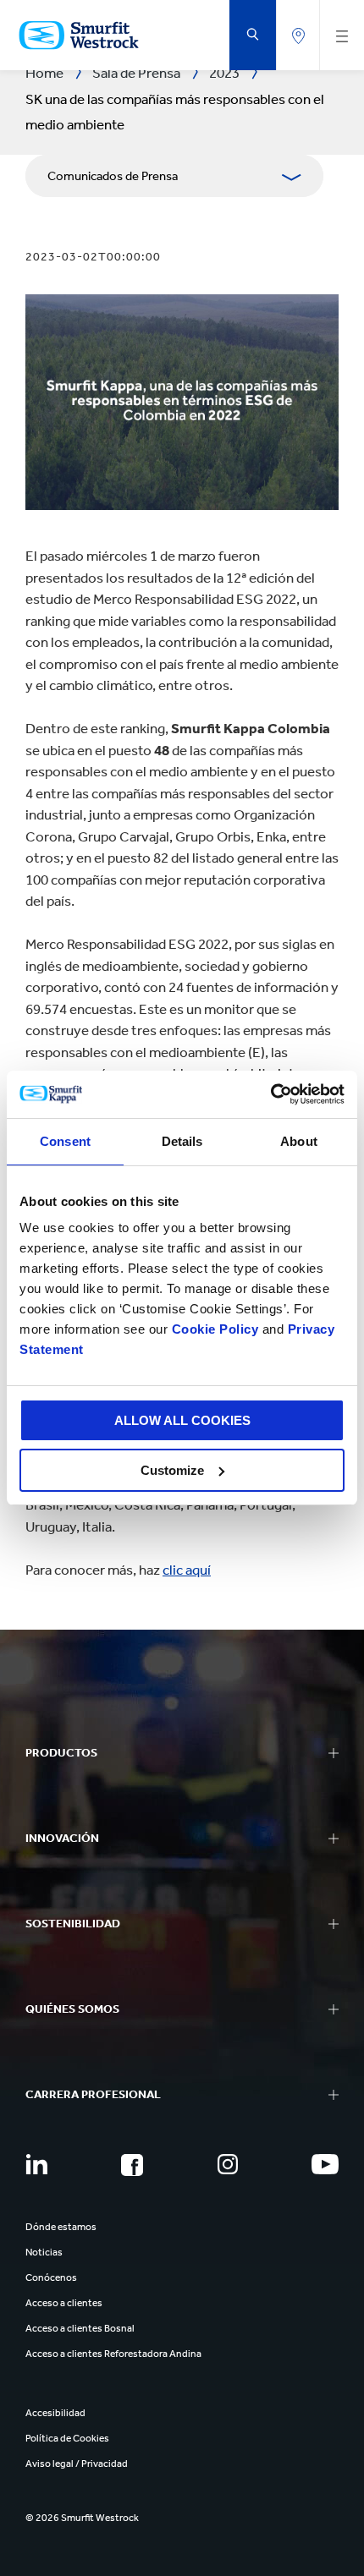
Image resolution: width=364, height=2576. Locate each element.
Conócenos (51, 2277)
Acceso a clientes (64, 2303)
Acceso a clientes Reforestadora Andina (113, 2354)
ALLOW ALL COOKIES (182, 1420)
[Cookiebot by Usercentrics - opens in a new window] (270, 1094)
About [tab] (299, 1141)
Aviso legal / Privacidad (77, 2464)
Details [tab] (182, 1141)
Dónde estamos (61, 2227)
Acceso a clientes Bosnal (80, 2328)
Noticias (44, 2252)
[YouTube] (325, 2164)
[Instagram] (228, 2164)
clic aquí (187, 1570)
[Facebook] (132, 2165)
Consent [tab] (65, 1141)
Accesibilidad (55, 2413)
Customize (172, 1470)
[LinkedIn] (36, 2164)
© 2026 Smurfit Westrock (82, 2518)
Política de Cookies (67, 2438)
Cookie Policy (215, 1329)
